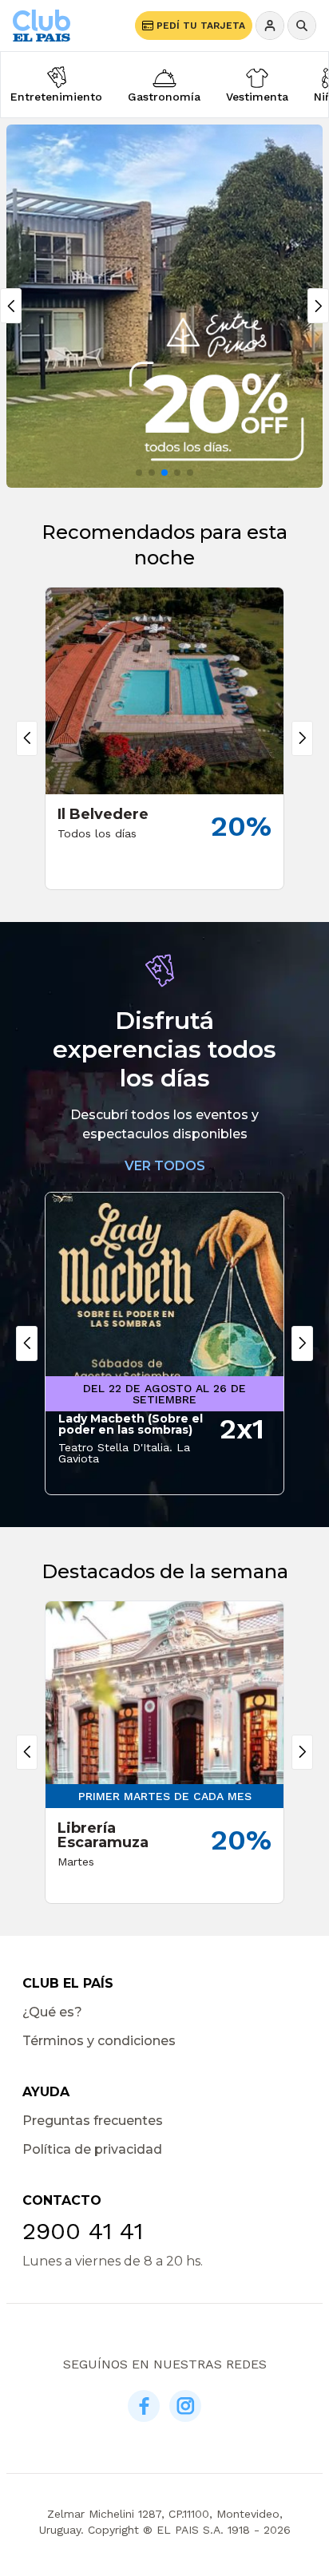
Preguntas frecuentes (93, 2121)
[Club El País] (42, 25)
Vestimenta (257, 97)
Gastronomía (164, 97)
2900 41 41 (83, 2231)
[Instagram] (185, 2406)
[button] (139, 473)
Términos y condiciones (99, 2041)
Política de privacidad (92, 2149)
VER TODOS (165, 1166)
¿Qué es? (52, 2012)
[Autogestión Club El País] (270, 26)
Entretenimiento (56, 97)
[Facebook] (144, 2406)
